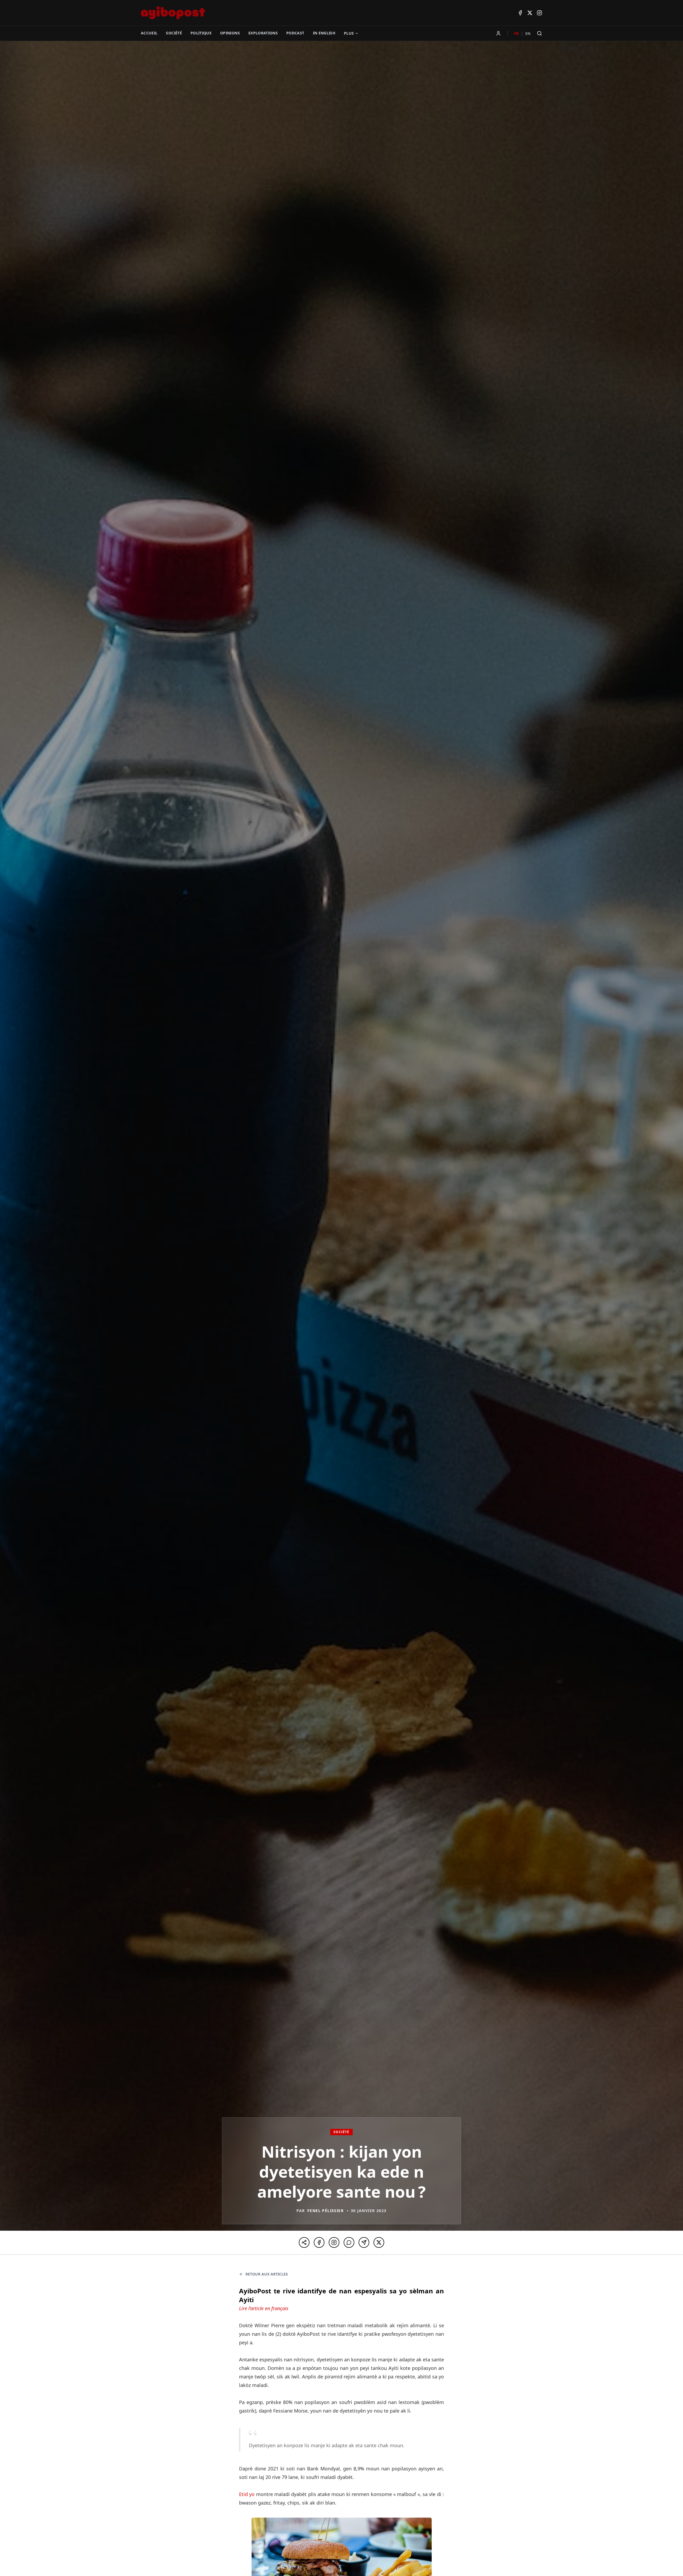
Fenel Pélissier (325, 2211)
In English (324, 33)
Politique (201, 33)
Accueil (149, 33)
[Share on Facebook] (319, 2242)
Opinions (230, 33)
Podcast (295, 33)
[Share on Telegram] (364, 2242)
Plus (349, 33)
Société (174, 33)
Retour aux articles (267, 2274)
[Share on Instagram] (334, 2242)
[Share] (304, 2242)
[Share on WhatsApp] (349, 2242)
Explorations (263, 33)
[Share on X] (379, 2242)
